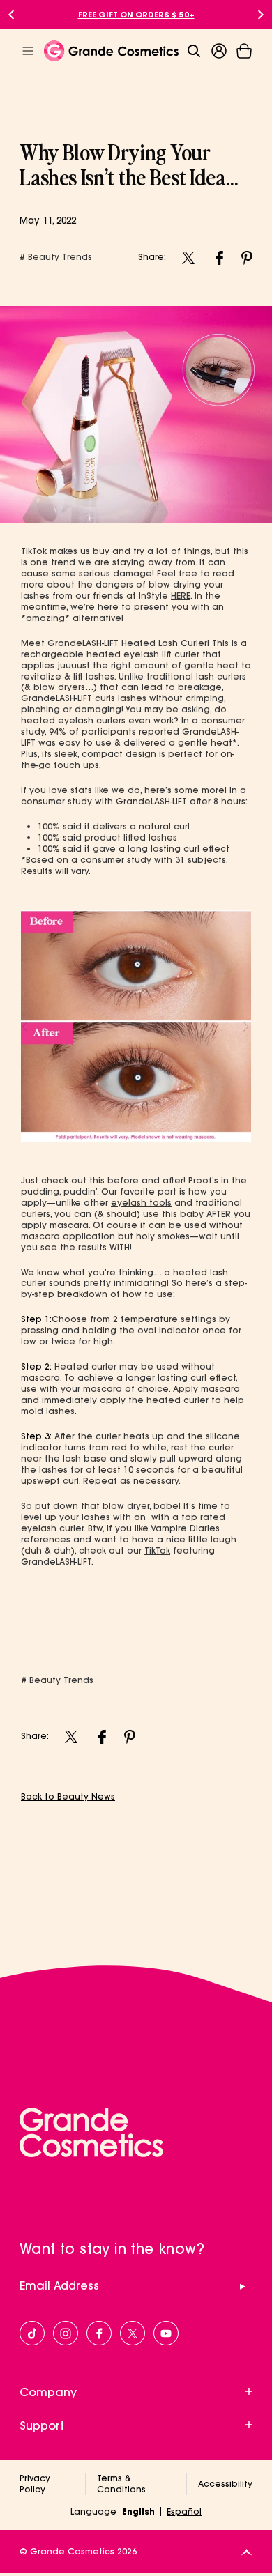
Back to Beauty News (68, 1796)
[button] (244, 51)
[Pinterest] (247, 257)
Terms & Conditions (121, 2484)
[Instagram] (188, 257)
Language (93, 2512)
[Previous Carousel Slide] (11, 15)
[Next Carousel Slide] (261, 15)
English (138, 2512)
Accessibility (225, 2484)
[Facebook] (219, 257)
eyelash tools (141, 1203)
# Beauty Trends (56, 257)
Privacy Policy (35, 2484)
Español (184, 2512)
